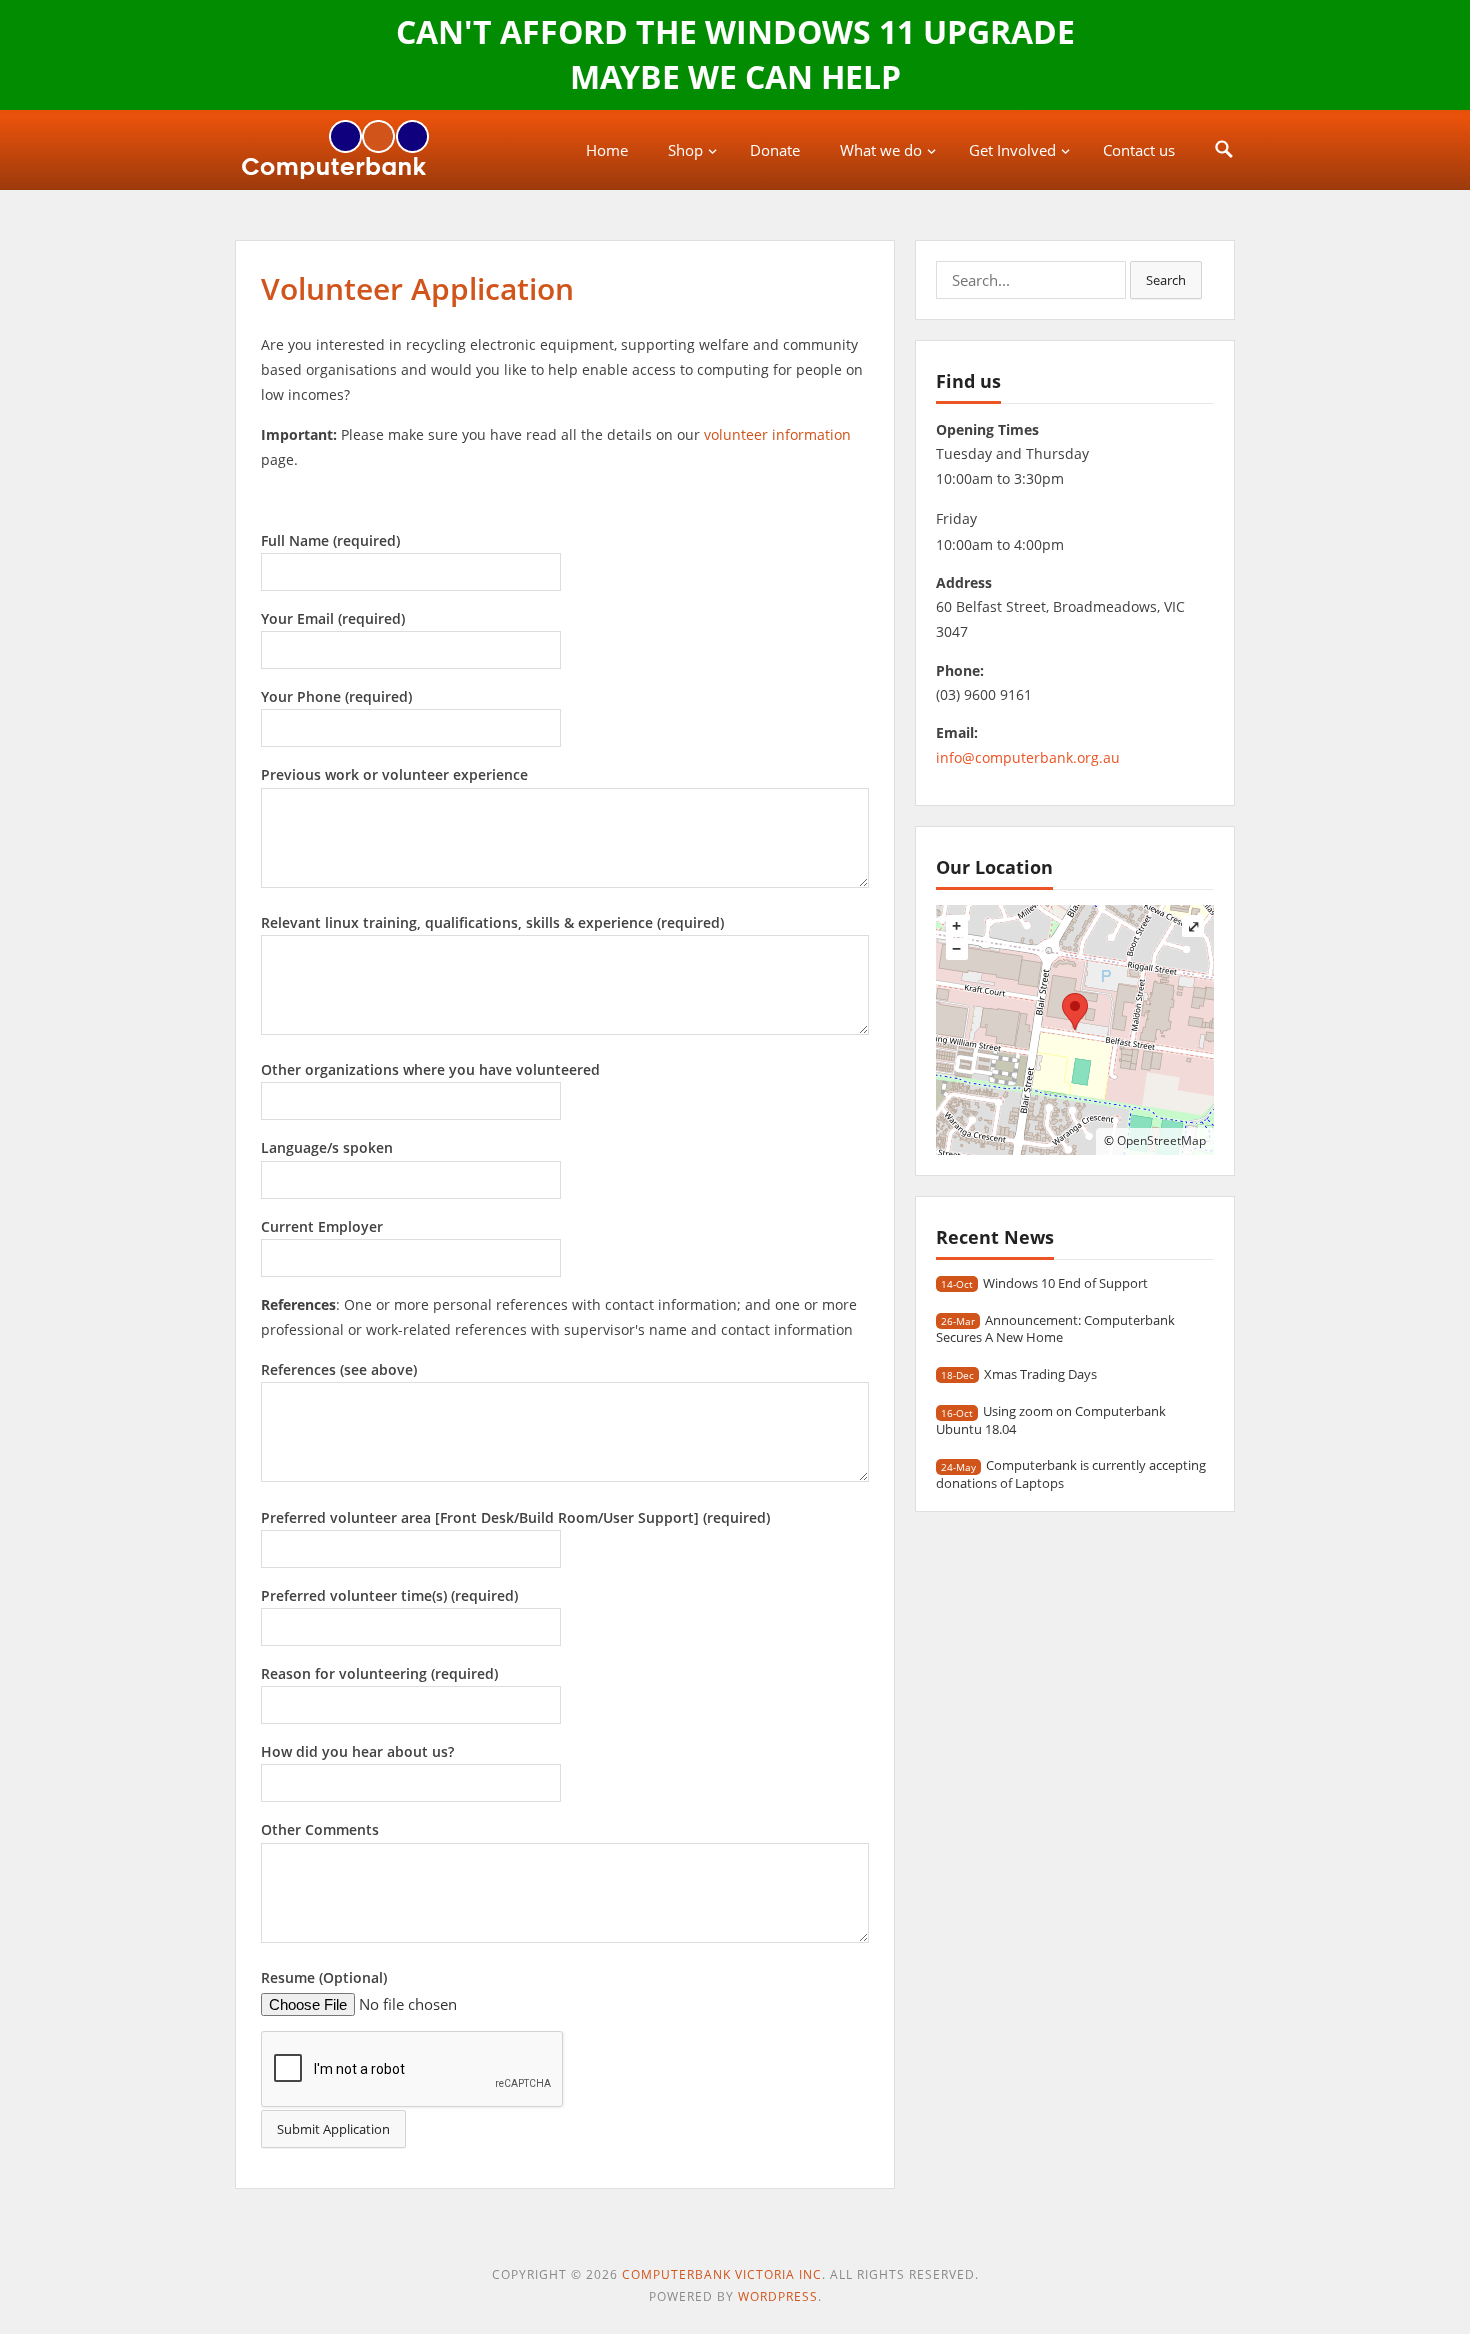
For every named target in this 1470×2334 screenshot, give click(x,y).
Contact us (1139, 150)
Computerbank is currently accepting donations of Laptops (1071, 1473)
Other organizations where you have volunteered (430, 1069)
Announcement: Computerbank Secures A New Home (1055, 1328)
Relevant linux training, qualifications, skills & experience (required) (492, 922)
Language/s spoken (327, 1147)
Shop (685, 150)
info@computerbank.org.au (1028, 757)
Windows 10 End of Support (1065, 1283)
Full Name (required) (330, 540)
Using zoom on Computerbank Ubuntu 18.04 (1051, 1419)
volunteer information (777, 434)
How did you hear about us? (357, 1751)
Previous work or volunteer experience (394, 774)
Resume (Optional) (324, 1977)
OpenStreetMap (1161, 1140)
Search (1166, 280)
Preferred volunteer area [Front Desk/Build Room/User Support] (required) (515, 1517)
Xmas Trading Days (1040, 1374)
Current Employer (322, 1226)
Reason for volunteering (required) (379, 1673)
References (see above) (339, 1369)
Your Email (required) (333, 618)
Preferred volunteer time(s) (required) (389, 1595)
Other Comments (320, 1829)
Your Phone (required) (336, 696)
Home (607, 150)
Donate (775, 150)
